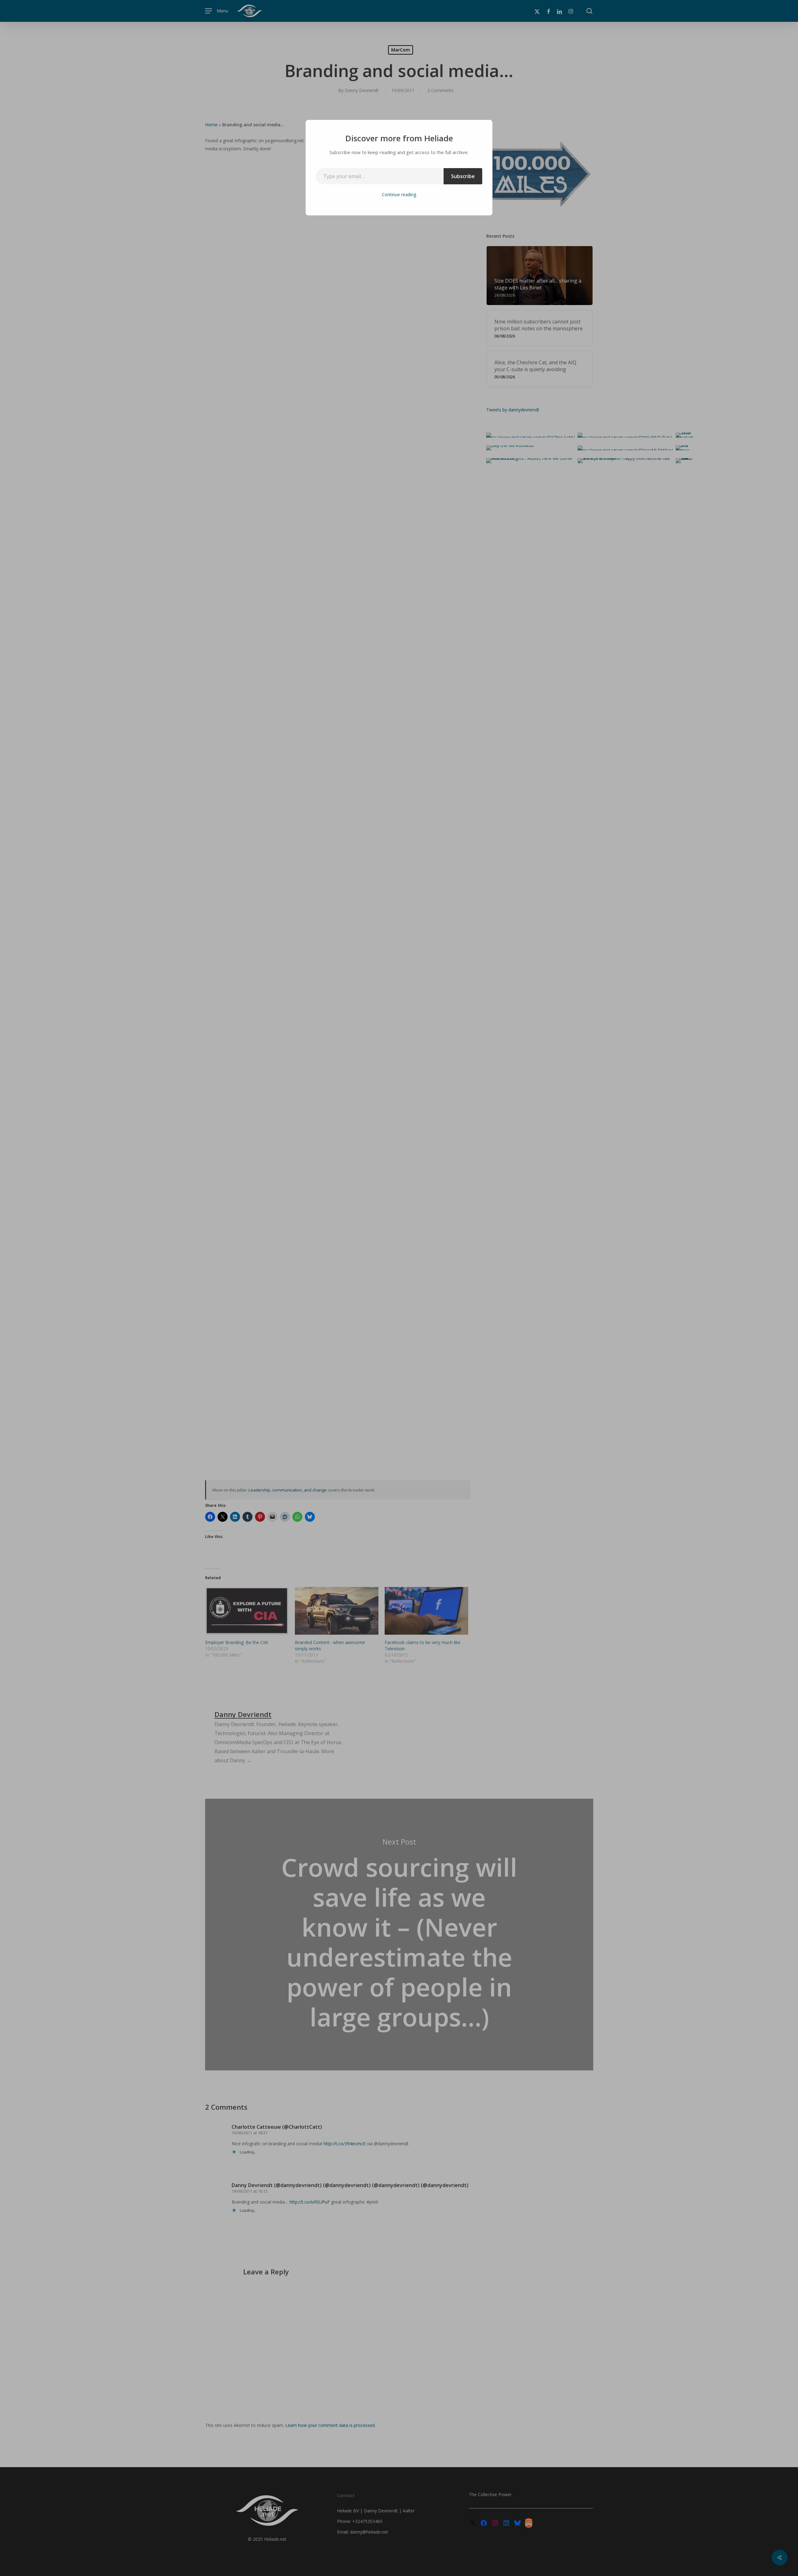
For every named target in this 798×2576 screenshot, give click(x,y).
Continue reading (399, 194)
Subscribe (463, 176)
